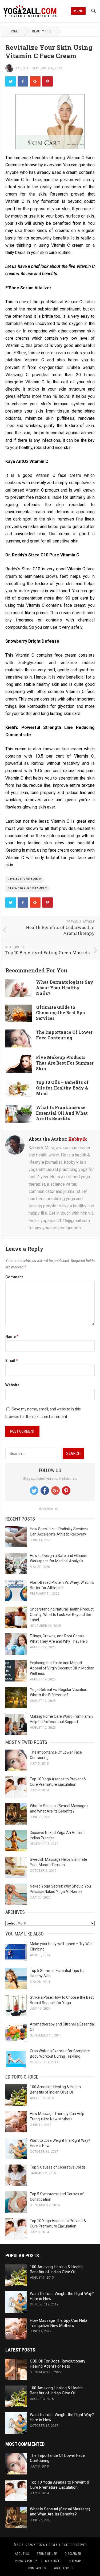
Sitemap (75, 2561)
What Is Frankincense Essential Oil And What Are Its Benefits (62, 1113)
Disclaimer (73, 2554)
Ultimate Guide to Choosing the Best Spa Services (61, 1013)
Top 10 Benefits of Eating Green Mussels (47, 952)
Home (14, 31)
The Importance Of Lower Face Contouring (64, 1035)
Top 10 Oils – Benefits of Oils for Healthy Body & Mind (62, 1088)
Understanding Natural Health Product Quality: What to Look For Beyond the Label (62, 1615)
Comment (14, 1277)
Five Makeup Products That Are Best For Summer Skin (65, 1063)
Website (12, 1385)
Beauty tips (42, 31)
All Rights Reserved (71, 2545)
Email (12, 1361)
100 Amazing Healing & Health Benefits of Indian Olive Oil (56, 2269)
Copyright (53, 2561)
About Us (22, 2554)
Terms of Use (47, 2554)
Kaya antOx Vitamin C (24, 879)
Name (12, 1336)
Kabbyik (22, 68)
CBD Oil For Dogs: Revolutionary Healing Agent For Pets (58, 2364)
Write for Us (63, 2568)
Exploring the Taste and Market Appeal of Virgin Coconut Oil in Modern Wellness (62, 1668)
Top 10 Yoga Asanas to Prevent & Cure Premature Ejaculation (60, 2485)
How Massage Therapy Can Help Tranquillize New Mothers (58, 2323)
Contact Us (37, 2568)
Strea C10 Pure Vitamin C (27, 888)
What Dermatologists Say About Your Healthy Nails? (65, 988)
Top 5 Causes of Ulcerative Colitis (58, 2167)
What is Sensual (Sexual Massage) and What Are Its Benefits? (60, 2512)
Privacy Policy (26, 2561)
